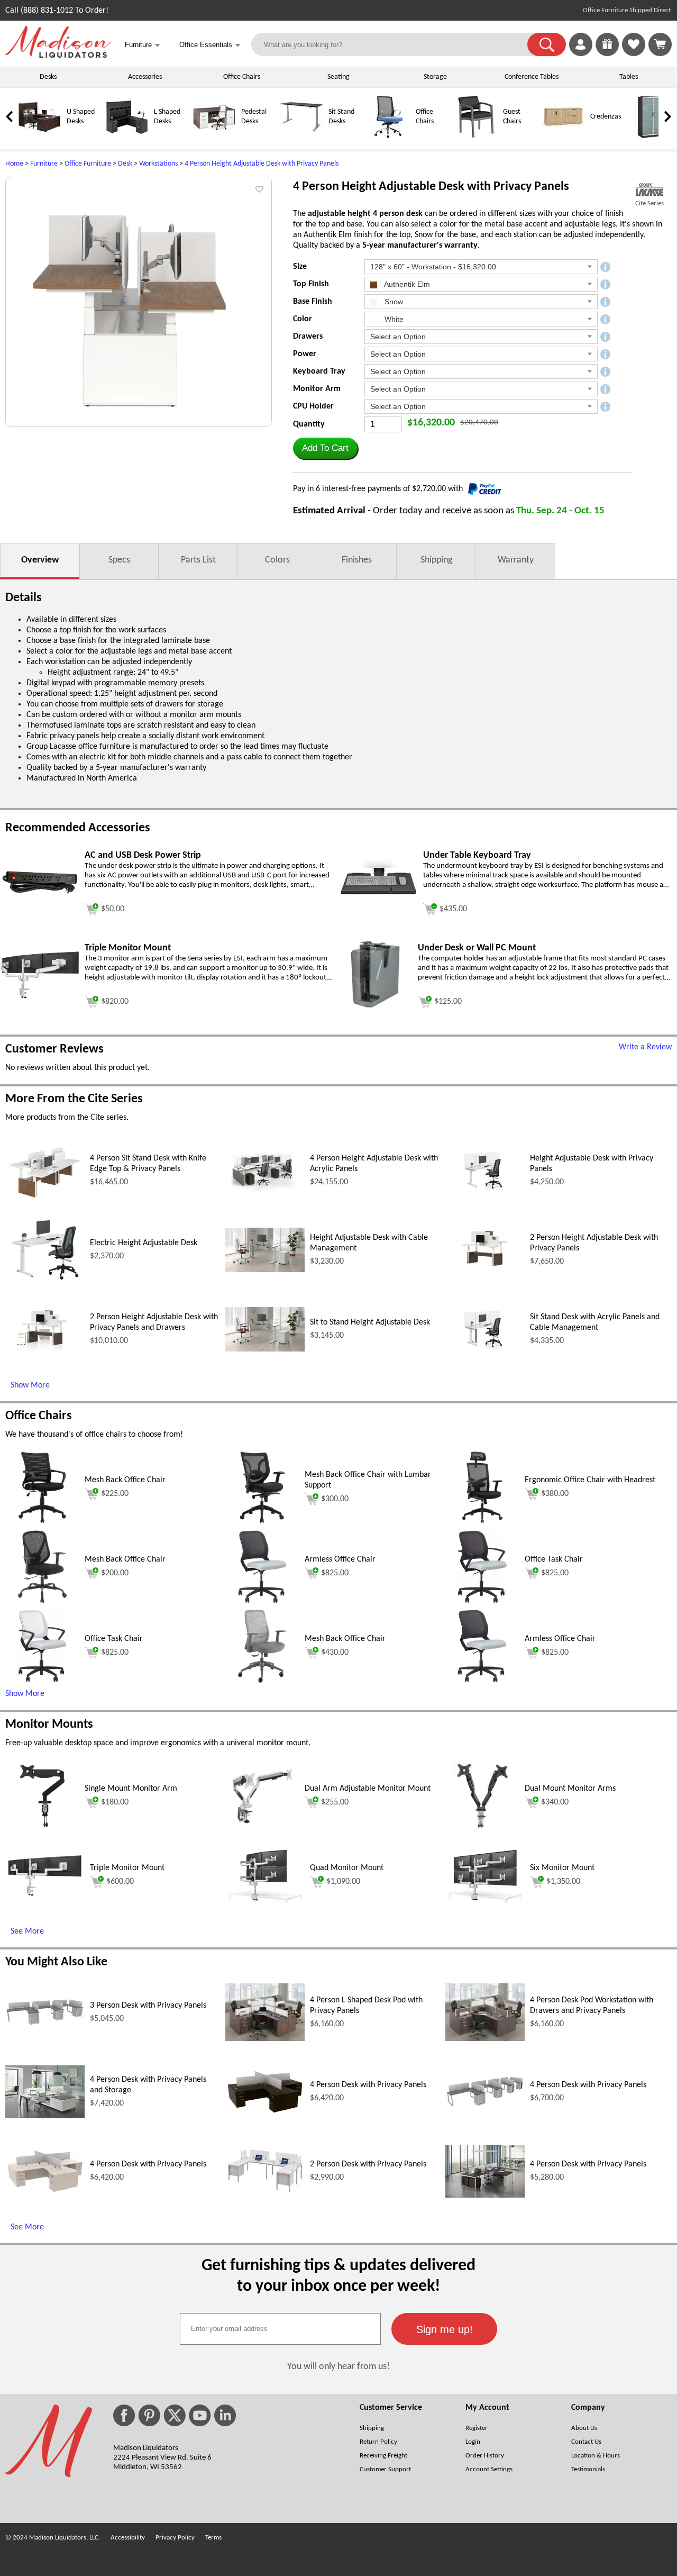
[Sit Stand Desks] (301, 136)
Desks (48, 77)
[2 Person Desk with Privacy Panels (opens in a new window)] (265, 2193)
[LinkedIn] (225, 2415)
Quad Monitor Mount (347, 1868)
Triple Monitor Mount (127, 1868)
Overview (40, 560)
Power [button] (305, 354)
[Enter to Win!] (607, 54)
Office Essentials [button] (210, 45)
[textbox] (280, 2329)
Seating (338, 77)
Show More (30, 1385)
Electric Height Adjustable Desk (144, 1243)
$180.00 (115, 1802)
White (393, 319)
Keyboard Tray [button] (319, 371)
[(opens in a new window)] (649, 190)
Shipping (436, 560)
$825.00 (335, 1573)
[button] (547, 44)
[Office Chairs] (389, 136)
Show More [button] (25, 1694)
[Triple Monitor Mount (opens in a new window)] (40, 997)
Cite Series (649, 203)
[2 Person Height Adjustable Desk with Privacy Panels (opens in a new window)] (485, 1270)
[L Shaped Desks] (127, 136)
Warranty (516, 560)
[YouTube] (200, 2415)
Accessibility (128, 2538)
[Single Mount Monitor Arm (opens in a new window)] (42, 1831)
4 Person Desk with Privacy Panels (368, 2085)
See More (27, 1931)
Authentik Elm (406, 284)
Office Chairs (242, 77)
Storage (435, 77)
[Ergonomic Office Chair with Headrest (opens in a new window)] (482, 1522)
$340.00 (555, 1802)
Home (14, 164)
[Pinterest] (149, 2415)
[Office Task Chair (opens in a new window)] (482, 1602)
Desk (125, 164)
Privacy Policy (175, 2538)
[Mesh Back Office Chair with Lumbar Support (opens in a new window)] (263, 1522)
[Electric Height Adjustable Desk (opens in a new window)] (45, 1284)
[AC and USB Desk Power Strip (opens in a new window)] (40, 894)
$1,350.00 (563, 1882)
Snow (393, 302)
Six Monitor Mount (562, 1868)
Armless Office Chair (340, 1559)
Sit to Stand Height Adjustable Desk (370, 1322)
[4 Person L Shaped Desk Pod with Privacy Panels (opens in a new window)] (265, 2039)
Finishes (357, 560)
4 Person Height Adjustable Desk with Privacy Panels (262, 164)
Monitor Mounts (49, 1725)
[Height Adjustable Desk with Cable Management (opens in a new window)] (265, 1270)
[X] (175, 2415)
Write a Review (645, 1047)
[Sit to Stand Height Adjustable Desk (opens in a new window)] (265, 1349)
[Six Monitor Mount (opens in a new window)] (485, 1901)
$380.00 (555, 1494)
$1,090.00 (343, 1882)
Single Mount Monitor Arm (131, 1789)
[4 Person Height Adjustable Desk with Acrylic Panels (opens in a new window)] (265, 1191)
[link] (660, 44)
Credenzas (606, 117)
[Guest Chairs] (476, 136)
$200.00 (115, 1573)
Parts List (198, 560)
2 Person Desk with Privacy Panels (368, 2164)
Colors (277, 560)
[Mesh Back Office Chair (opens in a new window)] (42, 1522)
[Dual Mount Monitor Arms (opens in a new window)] (482, 1831)
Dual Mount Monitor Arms (570, 1789)
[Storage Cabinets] (651, 136)
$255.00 (335, 1802)
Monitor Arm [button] (317, 389)
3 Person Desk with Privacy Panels (148, 2006)
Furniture (44, 164)
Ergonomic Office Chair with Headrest (590, 1480)
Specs (119, 560)
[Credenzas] (563, 136)
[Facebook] (124, 2415)
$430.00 (335, 1653)
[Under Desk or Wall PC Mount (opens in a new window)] (376, 1010)
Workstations (158, 164)
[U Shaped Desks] (40, 136)
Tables (629, 77)
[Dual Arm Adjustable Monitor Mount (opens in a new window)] (262, 1831)
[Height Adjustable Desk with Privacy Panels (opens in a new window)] (485, 1191)
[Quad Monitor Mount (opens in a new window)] (265, 1901)
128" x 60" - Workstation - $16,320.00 (433, 267)
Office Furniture (88, 164)
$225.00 (115, 1494)
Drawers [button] (308, 337)
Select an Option (398, 337)
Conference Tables (532, 77)
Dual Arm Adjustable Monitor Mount (368, 1789)
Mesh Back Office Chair (125, 1480)
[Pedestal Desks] (214, 136)
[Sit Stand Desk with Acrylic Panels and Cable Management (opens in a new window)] (485, 1349)
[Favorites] (634, 54)
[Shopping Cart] (660, 44)
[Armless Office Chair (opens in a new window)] (262, 1602)
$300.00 (335, 1499)
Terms (213, 2538)
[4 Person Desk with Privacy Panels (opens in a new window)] (265, 2113)
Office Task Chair (554, 1559)
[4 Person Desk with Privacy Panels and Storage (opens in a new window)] (45, 2116)
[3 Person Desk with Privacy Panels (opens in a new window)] (45, 2024)
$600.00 (120, 1882)
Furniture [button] (143, 45)
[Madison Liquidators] (58, 56)
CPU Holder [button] (313, 406)
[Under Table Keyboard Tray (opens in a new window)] (378, 903)
